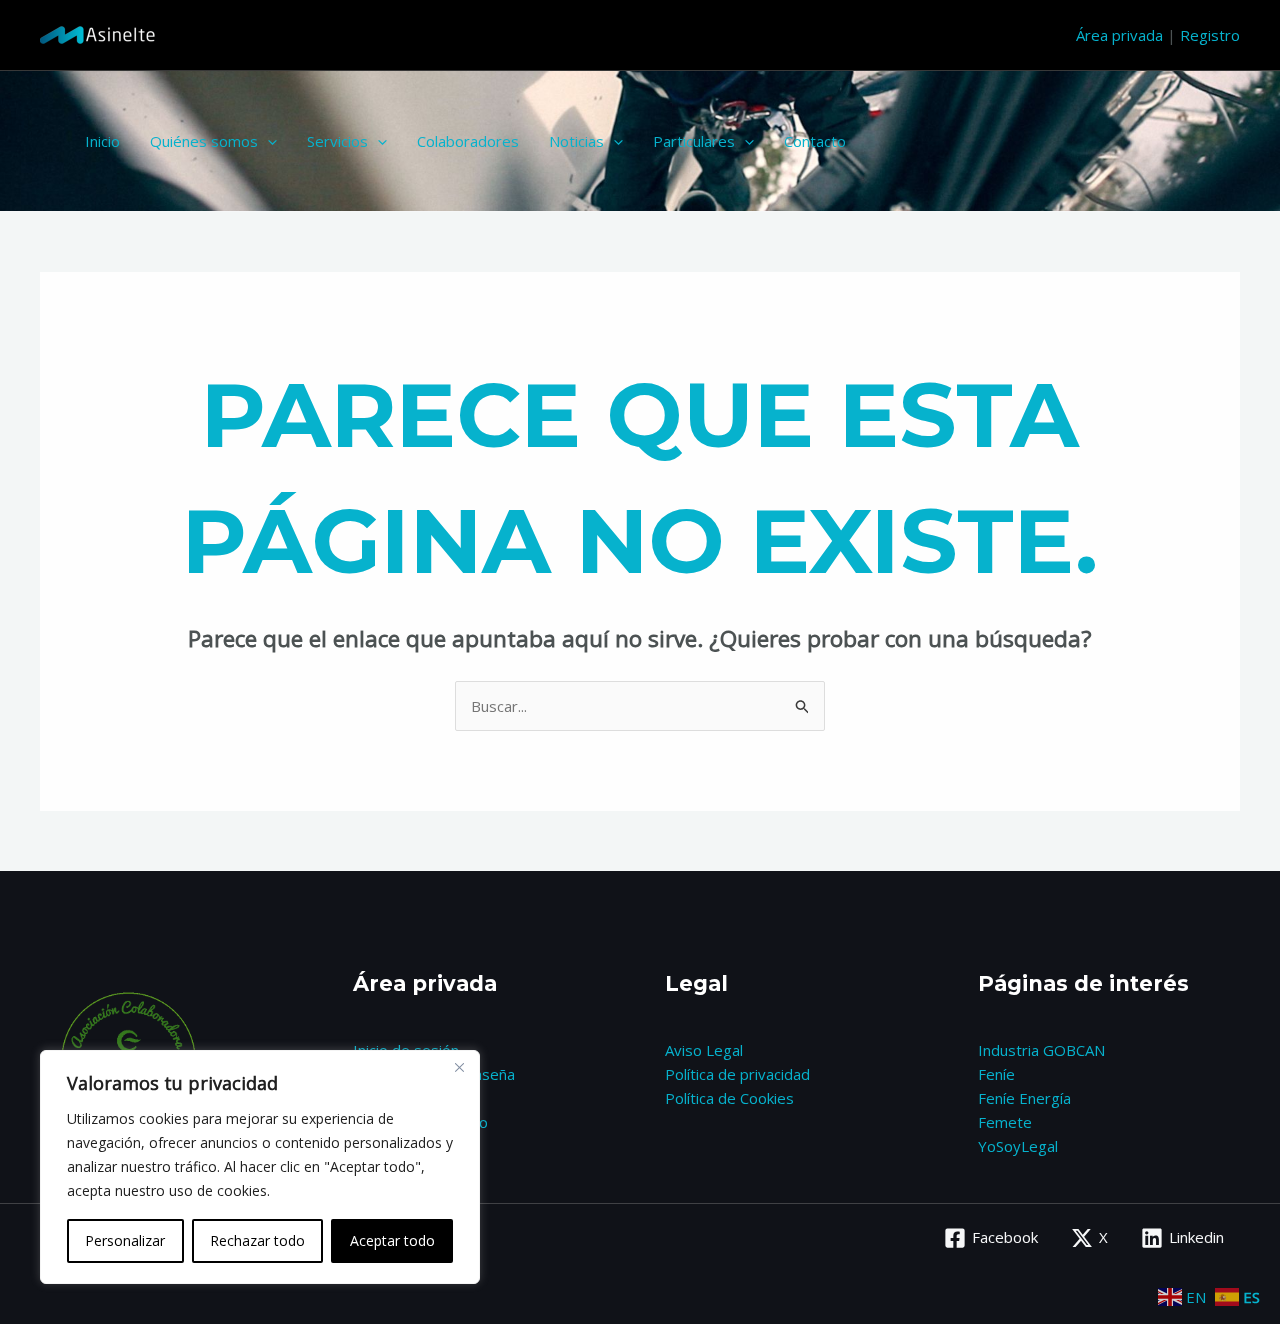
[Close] (459, 1067)
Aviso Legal (704, 1050)
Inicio (102, 141)
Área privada (1119, 35)
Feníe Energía (1024, 1098)
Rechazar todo (257, 1240)
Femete (1005, 1122)
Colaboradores (468, 141)
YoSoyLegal (1018, 1146)
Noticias (576, 141)
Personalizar (125, 1240)
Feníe (996, 1074)
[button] (267, 141)
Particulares (694, 141)
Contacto (815, 141)
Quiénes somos (204, 141)
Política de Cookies (729, 1098)
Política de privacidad (737, 1074)
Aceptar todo (392, 1240)
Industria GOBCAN (1041, 1050)
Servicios (337, 141)
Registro (1210, 35)
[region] (260, 1167)
